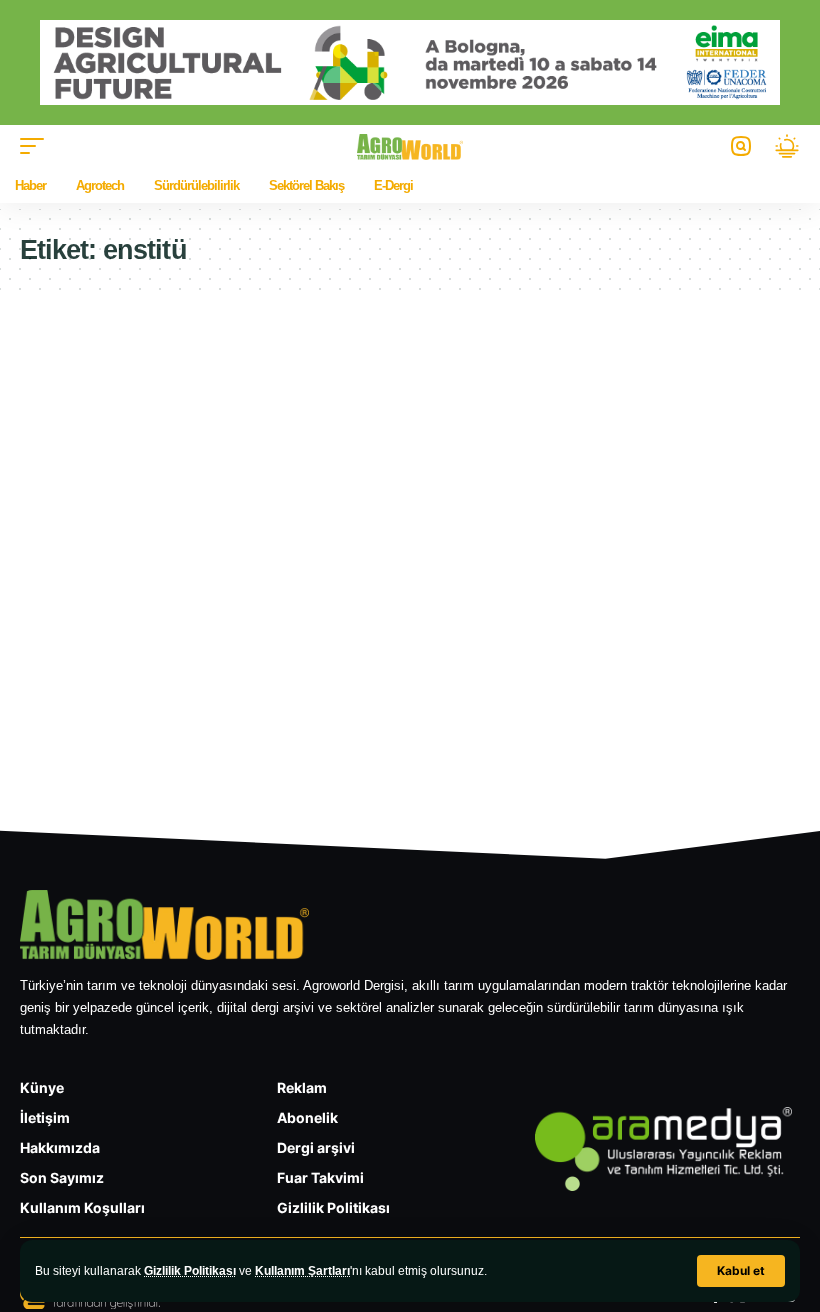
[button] (741, 1271)
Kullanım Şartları (302, 1271)
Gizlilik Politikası (190, 1271)
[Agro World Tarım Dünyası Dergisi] (410, 146)
